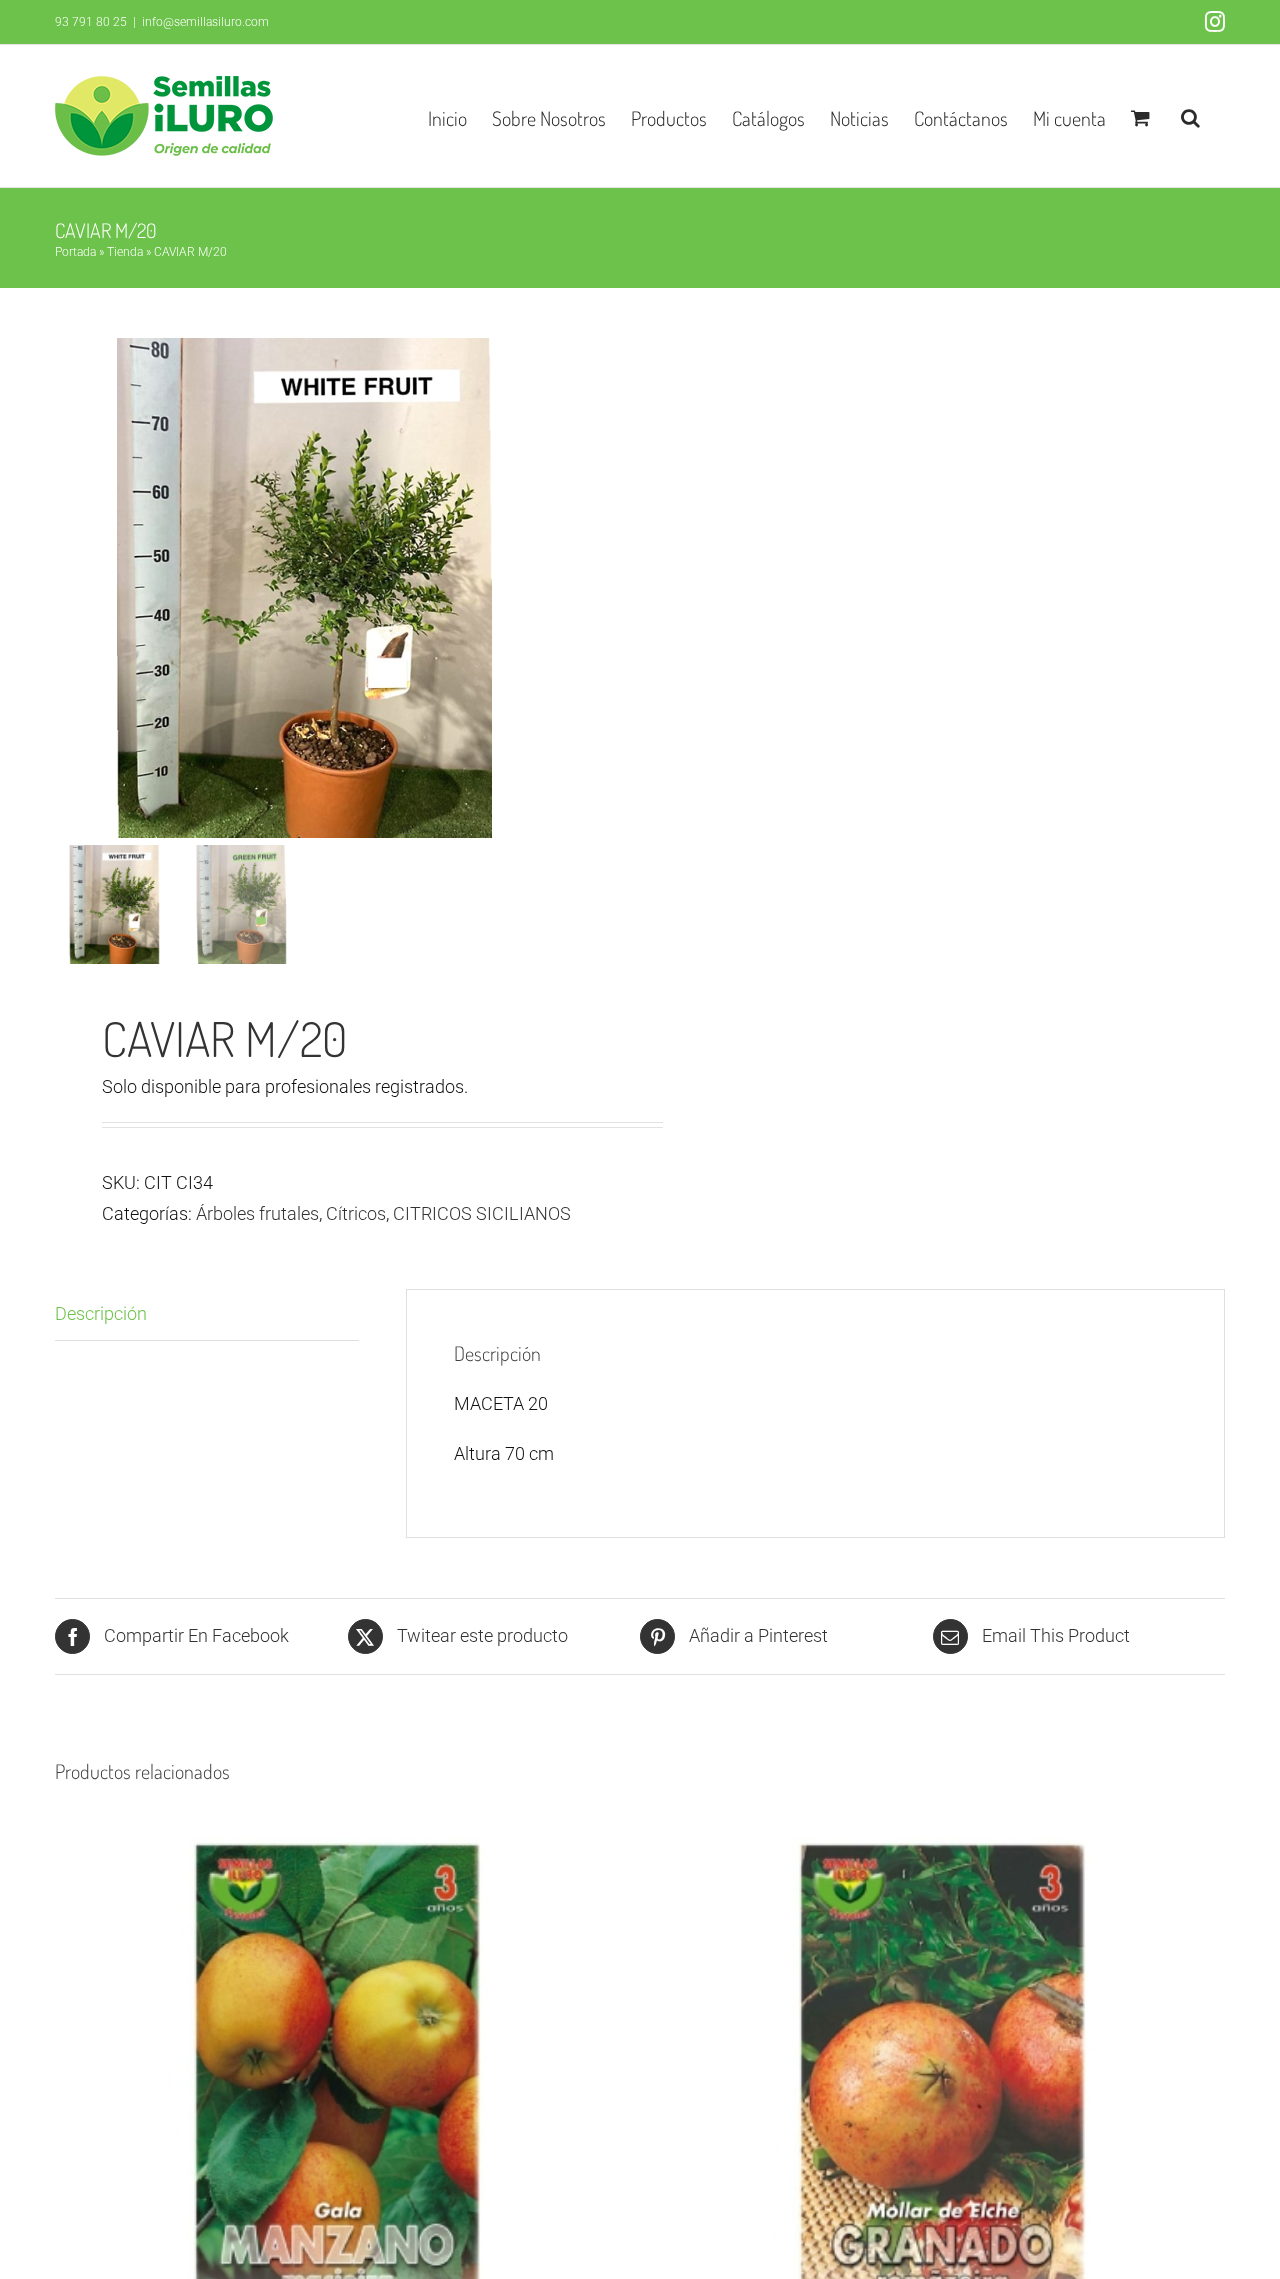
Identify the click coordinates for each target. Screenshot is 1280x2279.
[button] (1190, 116)
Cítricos (356, 1213)
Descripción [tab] (101, 1313)
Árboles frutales (257, 1213)
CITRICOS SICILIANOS (482, 1213)
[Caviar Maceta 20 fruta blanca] (305, 588)
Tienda (125, 252)
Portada (75, 252)
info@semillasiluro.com (205, 22)
